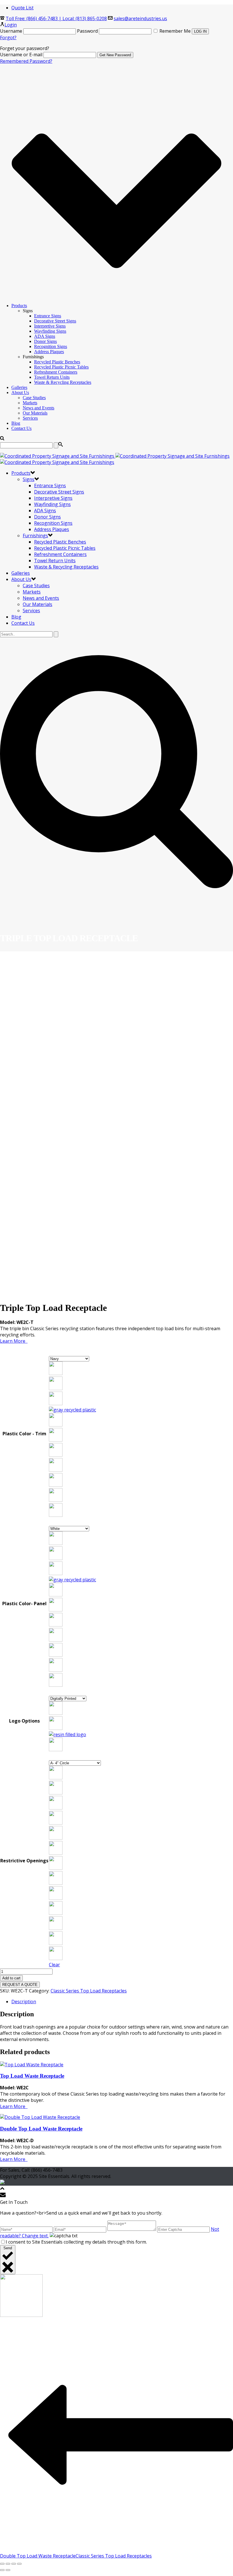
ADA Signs (45, 336)
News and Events (39, 408)
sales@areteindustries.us (140, 18)
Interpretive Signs (50, 326)
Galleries (19, 387)
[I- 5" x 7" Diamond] (56, 1898)
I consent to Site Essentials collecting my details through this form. (76, 2242)
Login (11, 25)
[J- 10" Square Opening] (56, 1913)
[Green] (56, 1425)
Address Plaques (49, 352)
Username (11, 31)
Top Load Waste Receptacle (32, 2076)
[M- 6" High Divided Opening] (56, 1958)
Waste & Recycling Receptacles (63, 382)
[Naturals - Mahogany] (56, 1500)
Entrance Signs (48, 316)
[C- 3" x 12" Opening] (56, 1808)
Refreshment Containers (56, 372)
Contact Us (21, 428)
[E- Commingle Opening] (56, 1838)
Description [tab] (24, 2002)
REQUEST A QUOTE (20, 1985)
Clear (54, 1965)
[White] (56, 1470)
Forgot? (8, 38)
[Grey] (72, 1410)
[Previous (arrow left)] (2, 2570)
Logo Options (24, 1721)
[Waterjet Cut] (56, 1750)
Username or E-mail (21, 55)
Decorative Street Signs (55, 321)
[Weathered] (56, 1455)
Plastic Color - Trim (24, 1434)
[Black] (56, 1373)
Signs (29, 479)
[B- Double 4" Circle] (56, 1793)
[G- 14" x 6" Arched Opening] (56, 1868)
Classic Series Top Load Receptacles (89, 1991)
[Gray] (72, 1580)
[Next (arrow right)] (8, 2570)
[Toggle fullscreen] (8, 2564)
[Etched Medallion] (56, 1728)
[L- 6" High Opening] (56, 1943)
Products (19, 306)
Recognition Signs (51, 346)
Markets (30, 403)
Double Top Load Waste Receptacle (41, 2129)
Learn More (14, 1341)
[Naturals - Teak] (56, 1515)
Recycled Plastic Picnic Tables (61, 367)
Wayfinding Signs (50, 331)
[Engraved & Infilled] (67, 1734)
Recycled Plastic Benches (57, 362)
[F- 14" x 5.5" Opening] (56, 1853)
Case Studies (34, 398)
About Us (20, 392)
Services (30, 418)
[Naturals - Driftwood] (56, 1485)
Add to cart (11, 1978)
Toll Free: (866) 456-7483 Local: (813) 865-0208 (56, 18)
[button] (75, 1369)
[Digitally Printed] (56, 1713)
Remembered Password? (26, 61)
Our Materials (35, 413)
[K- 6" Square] (56, 1928)
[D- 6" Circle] (56, 1823)
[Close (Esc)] (19, 2564)
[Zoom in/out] (2, 2564)
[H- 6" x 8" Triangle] (56, 1883)
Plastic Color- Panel (24, 1604)
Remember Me (175, 31)
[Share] (14, 2564)
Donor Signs (45, 341)
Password (87, 31)
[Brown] (56, 1388)
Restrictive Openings (24, 1861)
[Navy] (56, 1440)
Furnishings (35, 536)
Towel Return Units (52, 377)
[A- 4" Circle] (56, 1778)
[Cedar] (56, 1403)
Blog (16, 423)
